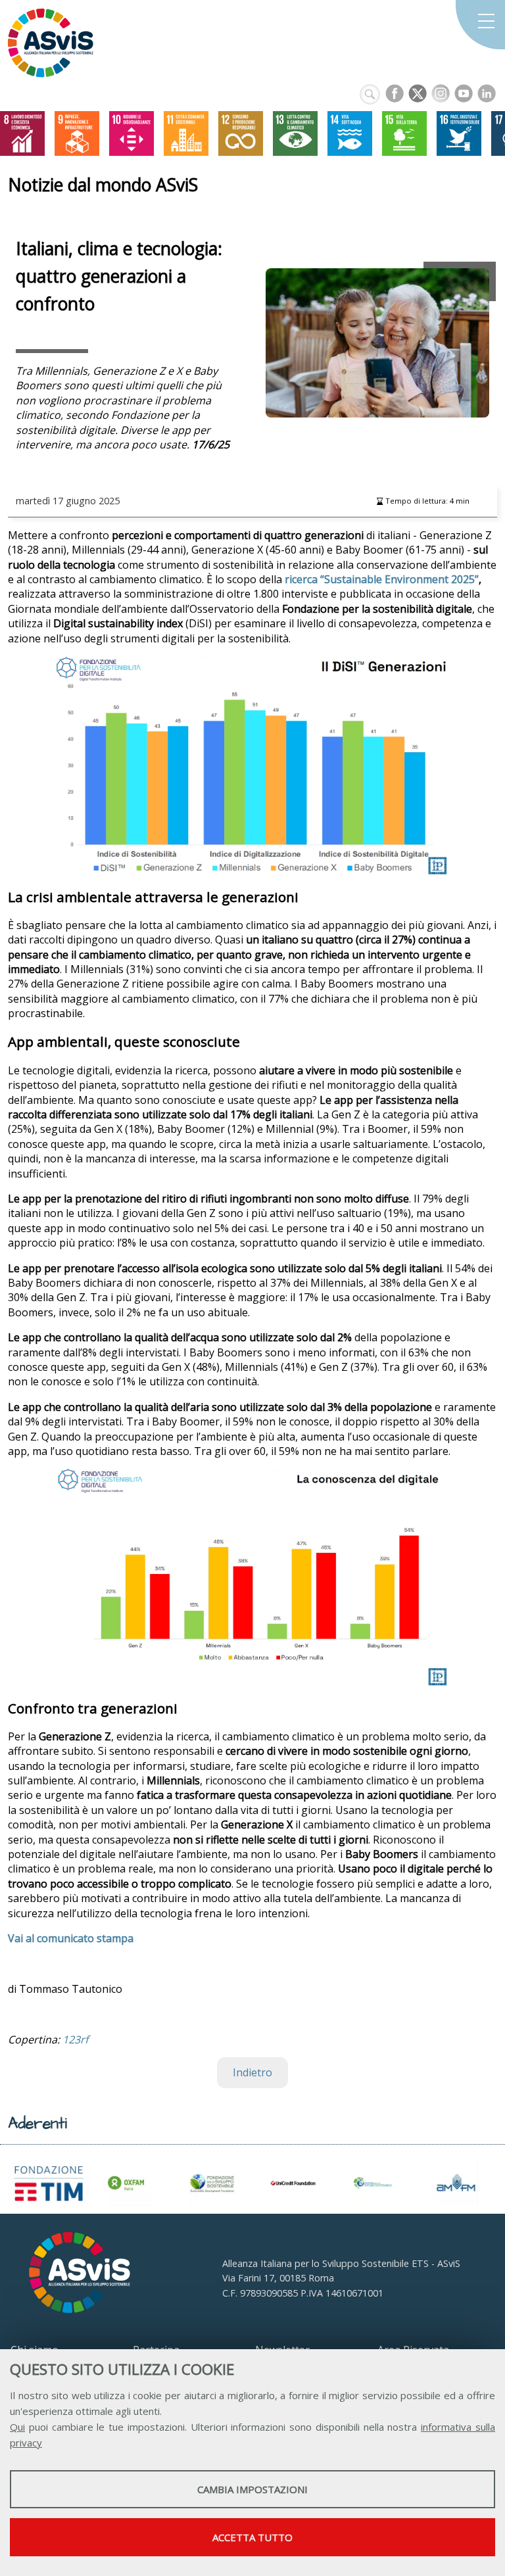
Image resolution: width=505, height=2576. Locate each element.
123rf (75, 2039)
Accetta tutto (252, 2537)
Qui (17, 2427)
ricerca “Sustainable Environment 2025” (382, 579)
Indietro (252, 2072)
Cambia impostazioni (252, 2489)
